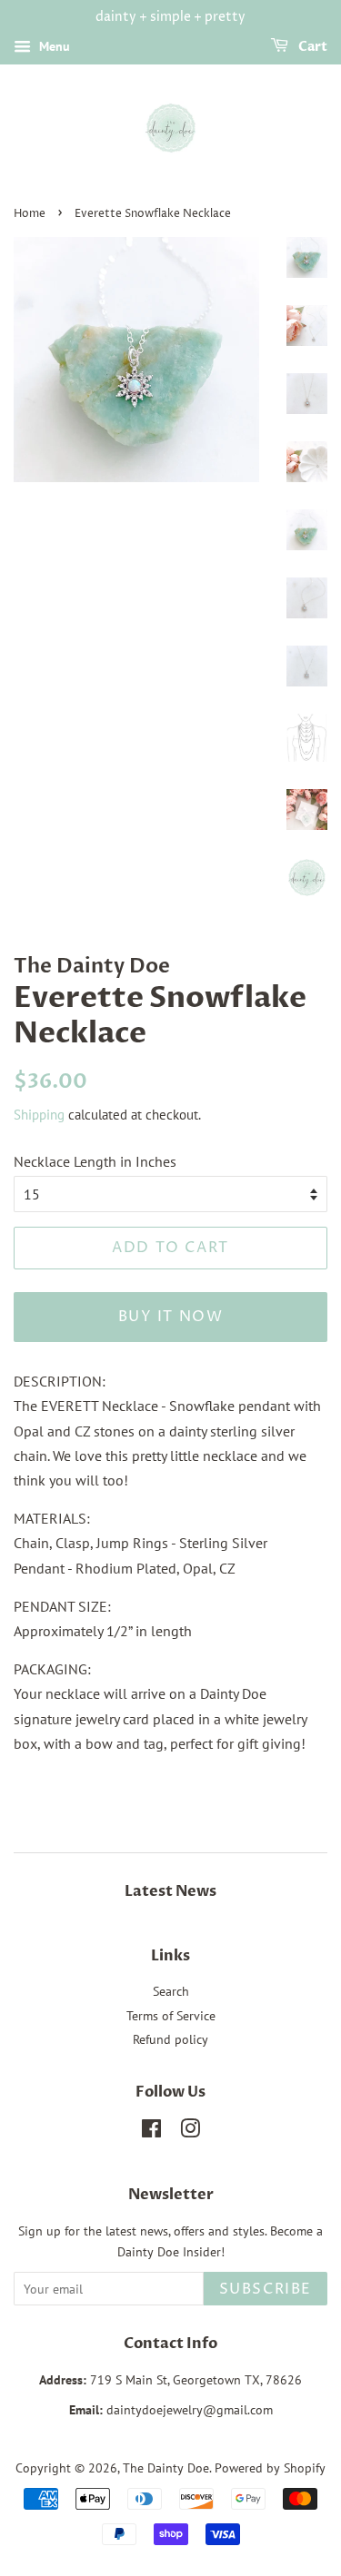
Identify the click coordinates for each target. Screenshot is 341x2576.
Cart (311, 47)
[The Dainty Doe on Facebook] (151, 2132)
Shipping (39, 1115)
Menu (53, 46)
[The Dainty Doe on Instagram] (190, 2132)
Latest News (170, 1891)
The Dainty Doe (166, 2468)
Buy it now (171, 1317)
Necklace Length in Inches (95, 1161)
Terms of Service (171, 2016)
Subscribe (266, 2289)
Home (30, 214)
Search (171, 1991)
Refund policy (170, 2039)
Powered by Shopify (270, 2468)
